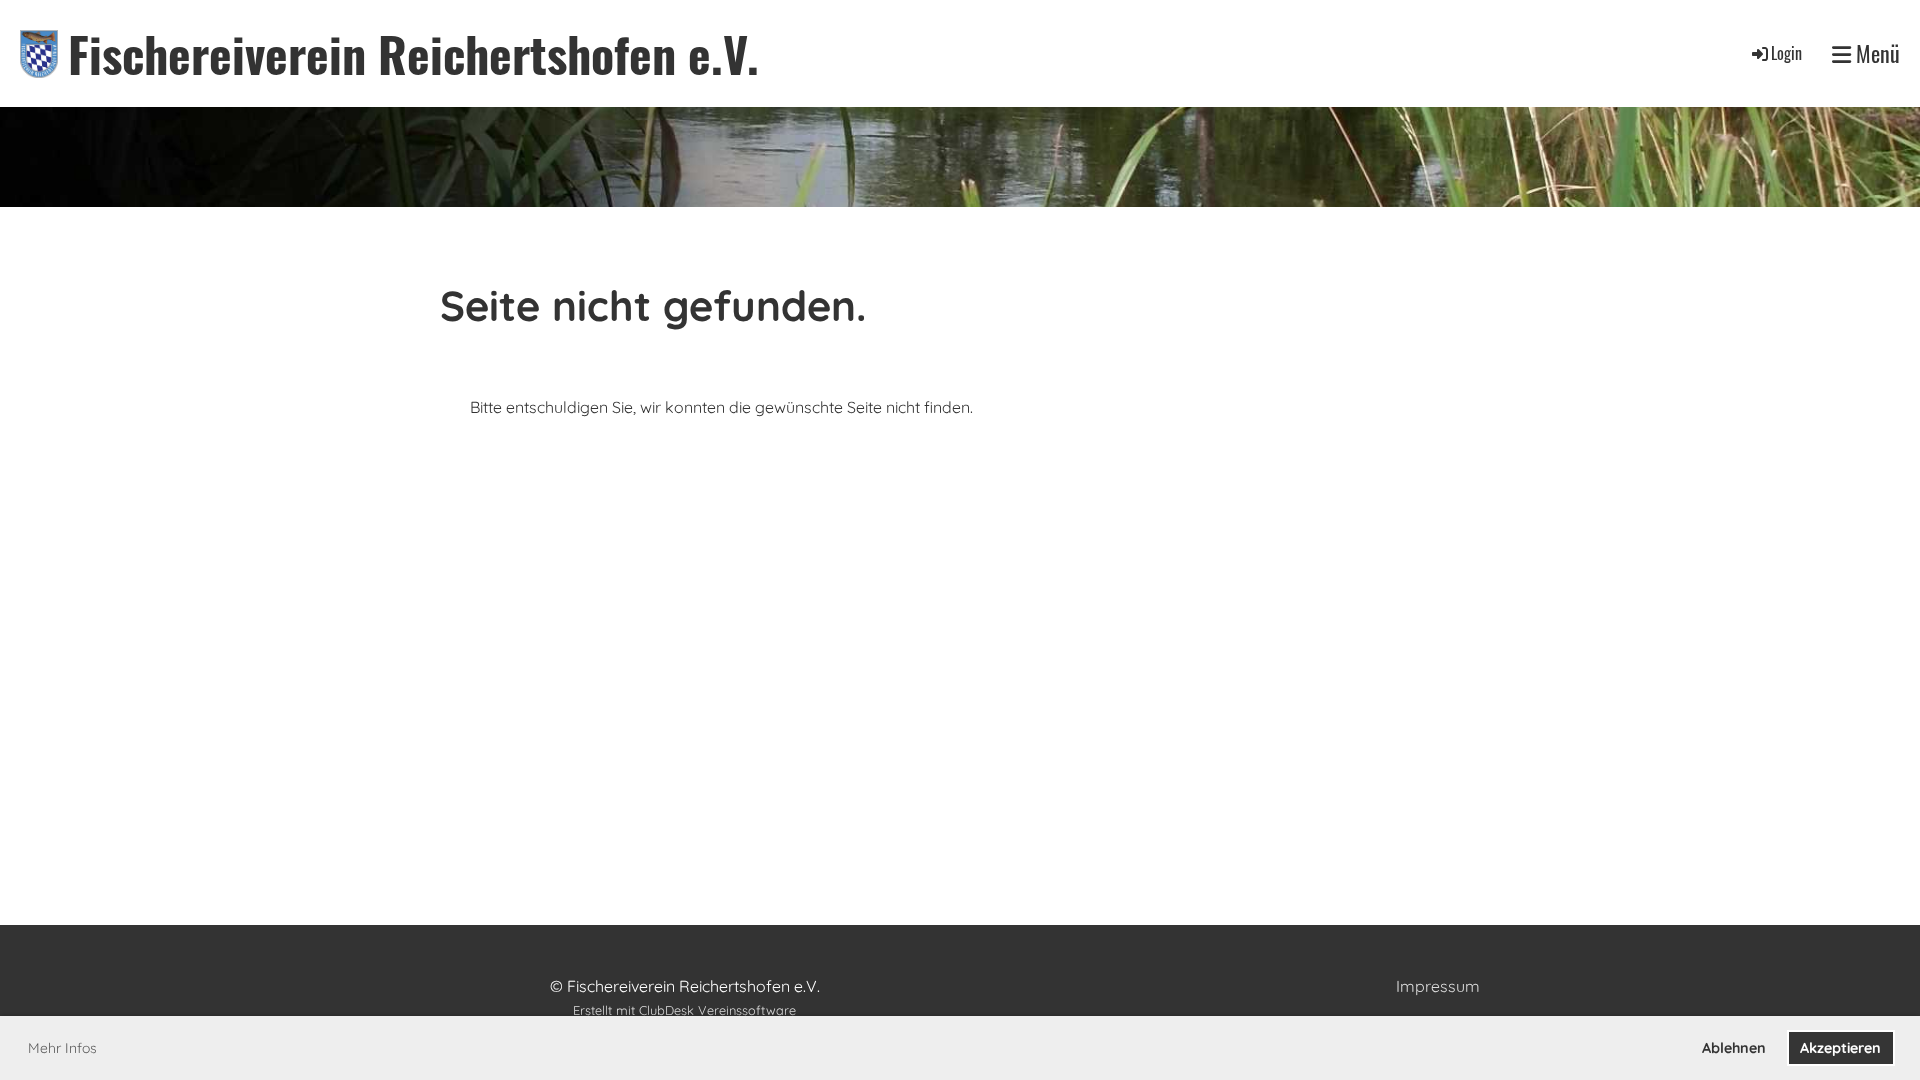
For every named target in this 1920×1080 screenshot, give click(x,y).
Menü (1875, 53)
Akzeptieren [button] (1840, 1048)
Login (1786, 53)
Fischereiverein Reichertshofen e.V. (413, 53)
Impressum (1438, 986)
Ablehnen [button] (1734, 1048)
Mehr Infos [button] (62, 1048)
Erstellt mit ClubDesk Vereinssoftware (684, 1010)
